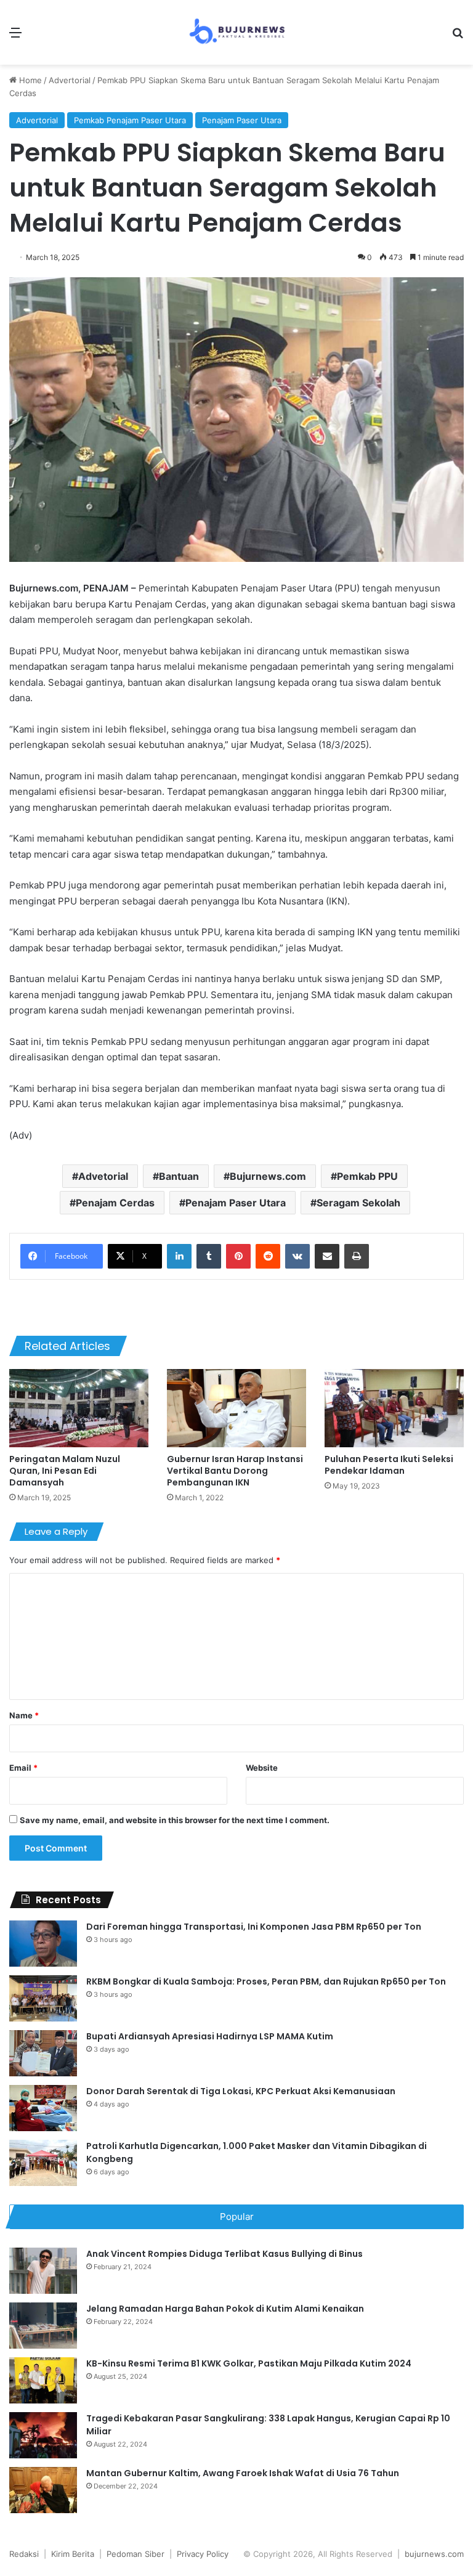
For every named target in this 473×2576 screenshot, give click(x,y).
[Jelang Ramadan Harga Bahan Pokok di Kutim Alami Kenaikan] (43, 2326)
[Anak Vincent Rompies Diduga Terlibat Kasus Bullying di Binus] (43, 2271)
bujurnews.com (434, 2554)
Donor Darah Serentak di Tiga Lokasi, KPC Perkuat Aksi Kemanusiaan (241, 2091)
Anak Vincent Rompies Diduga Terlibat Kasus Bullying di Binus (224, 2254)
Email (23, 1768)
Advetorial (103, 1176)
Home (29, 80)
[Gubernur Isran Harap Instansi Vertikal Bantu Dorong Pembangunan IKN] (236, 1408)
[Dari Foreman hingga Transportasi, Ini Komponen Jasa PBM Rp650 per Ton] (43, 1944)
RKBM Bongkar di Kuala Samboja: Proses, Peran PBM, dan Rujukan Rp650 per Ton (266, 1981)
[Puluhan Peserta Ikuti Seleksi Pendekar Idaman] (394, 1408)
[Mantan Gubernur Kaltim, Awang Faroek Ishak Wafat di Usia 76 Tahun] (43, 2490)
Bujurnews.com (268, 1176)
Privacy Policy (203, 2554)
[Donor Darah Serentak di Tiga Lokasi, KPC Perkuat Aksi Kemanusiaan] (43, 2108)
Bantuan (179, 1176)
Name (24, 1715)
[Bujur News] (236, 32)
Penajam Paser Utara (242, 120)
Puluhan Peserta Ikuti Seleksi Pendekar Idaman (389, 1465)
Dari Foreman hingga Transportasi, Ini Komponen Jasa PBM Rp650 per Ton (254, 1927)
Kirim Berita (73, 2554)
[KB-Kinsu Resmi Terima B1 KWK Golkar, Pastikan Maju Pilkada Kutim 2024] (43, 2380)
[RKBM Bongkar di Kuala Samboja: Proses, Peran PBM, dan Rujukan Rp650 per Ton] (43, 1998)
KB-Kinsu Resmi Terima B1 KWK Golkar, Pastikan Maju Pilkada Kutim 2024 (249, 2363)
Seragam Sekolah (358, 1203)
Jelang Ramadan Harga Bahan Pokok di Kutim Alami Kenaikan (225, 2309)
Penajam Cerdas (115, 1203)
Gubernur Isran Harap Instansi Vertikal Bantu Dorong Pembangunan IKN (235, 1471)
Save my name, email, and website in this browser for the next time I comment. (175, 1820)
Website (262, 1768)
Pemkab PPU (367, 1176)
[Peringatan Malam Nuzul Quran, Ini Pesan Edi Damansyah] (79, 1408)
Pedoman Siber (135, 2554)
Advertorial (70, 80)
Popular (237, 2216)
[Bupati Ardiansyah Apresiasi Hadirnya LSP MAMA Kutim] (43, 2053)
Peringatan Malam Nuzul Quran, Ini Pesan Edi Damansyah (65, 1471)
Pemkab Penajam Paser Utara (130, 120)
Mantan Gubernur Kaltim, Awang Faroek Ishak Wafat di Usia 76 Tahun (243, 2473)
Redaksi (24, 2554)
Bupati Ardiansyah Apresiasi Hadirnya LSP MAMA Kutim (210, 2036)
